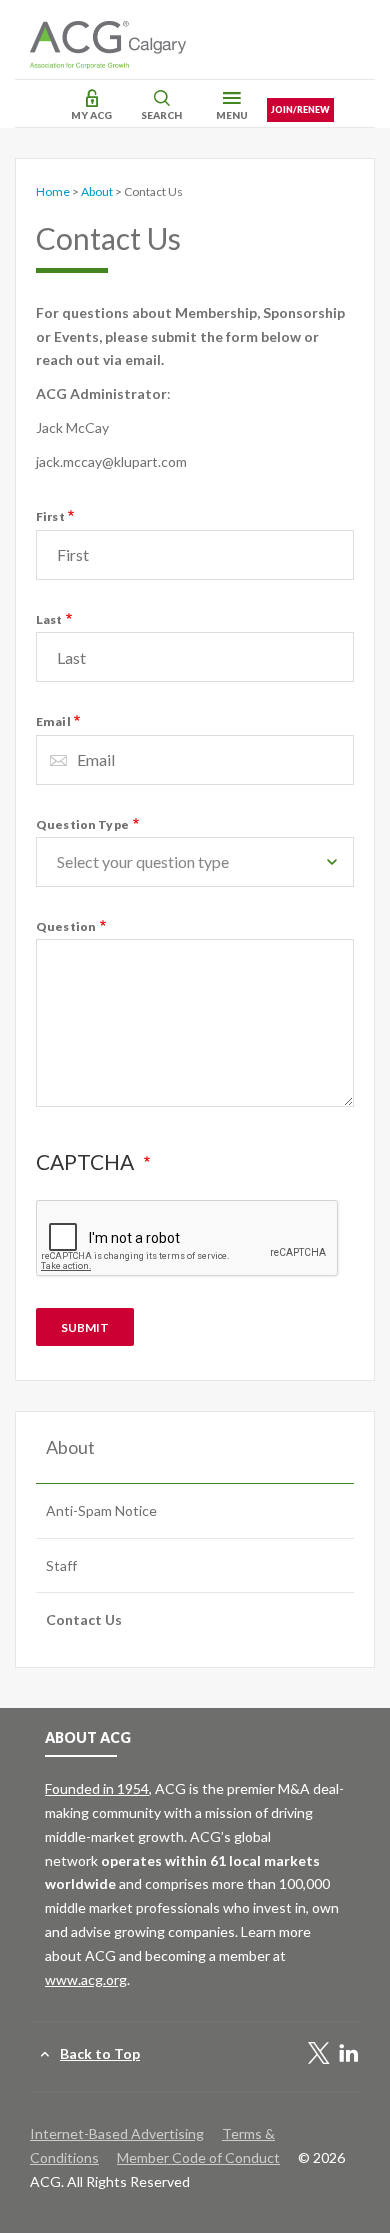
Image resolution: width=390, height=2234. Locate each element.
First (50, 516)
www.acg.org (86, 1979)
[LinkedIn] (349, 2054)
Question (66, 926)
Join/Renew (300, 109)
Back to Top (100, 2053)
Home (53, 191)
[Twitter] (319, 2054)
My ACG (91, 115)
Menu (232, 115)
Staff (61, 1565)
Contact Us (84, 1619)
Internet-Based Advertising (117, 2133)
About (97, 191)
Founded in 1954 (97, 1788)
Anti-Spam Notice (101, 1510)
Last (49, 619)
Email (53, 721)
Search (161, 115)
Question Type (82, 824)
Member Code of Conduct (198, 2157)
